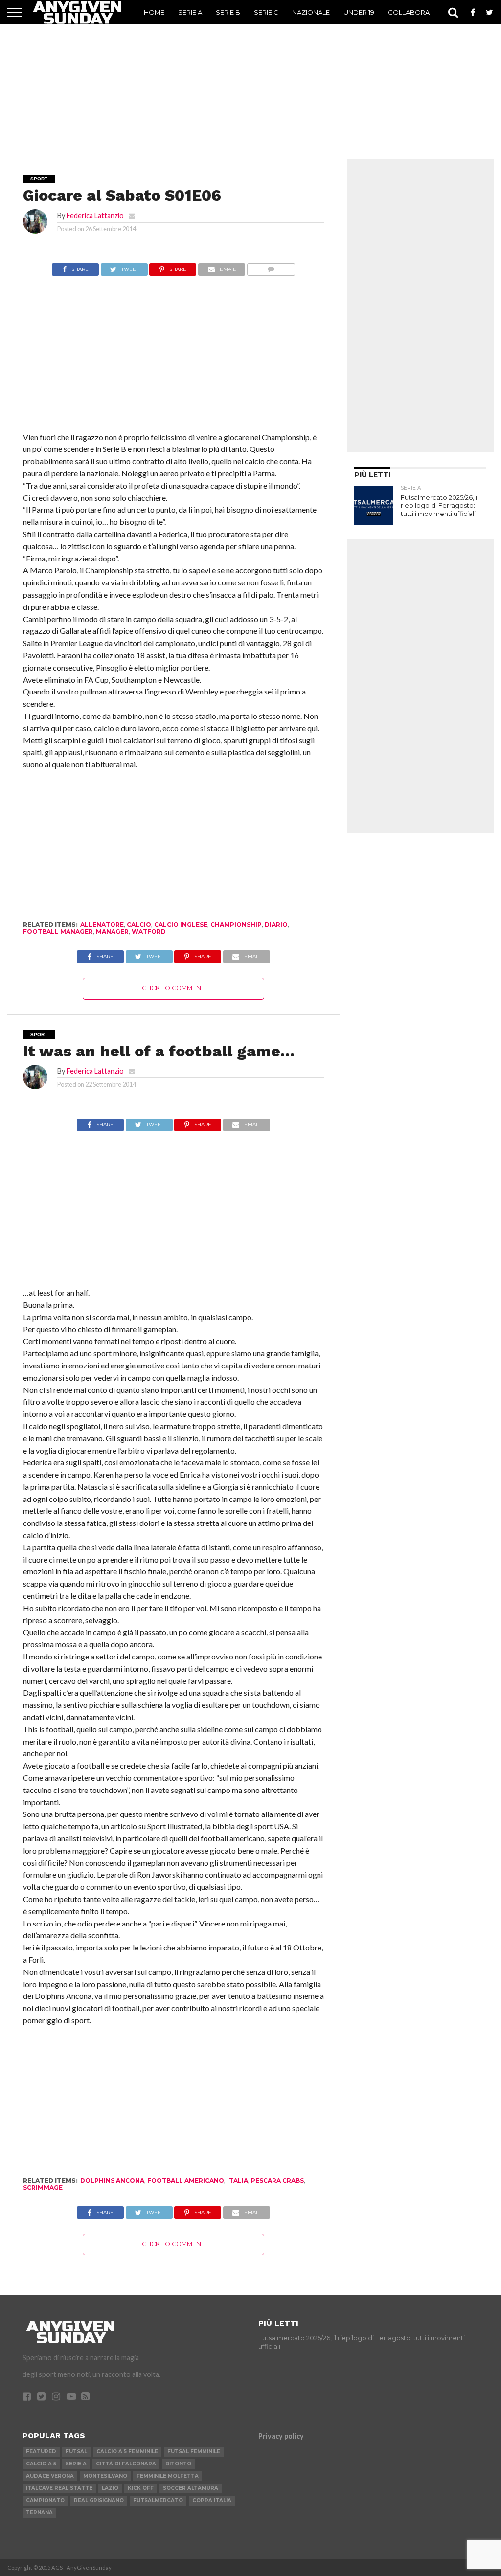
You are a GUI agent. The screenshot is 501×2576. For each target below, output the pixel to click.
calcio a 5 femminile (127, 2452)
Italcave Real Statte (59, 2488)
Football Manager (58, 931)
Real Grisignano (99, 2500)
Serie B (228, 12)
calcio (139, 925)
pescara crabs (277, 2181)
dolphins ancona (112, 2181)
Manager (112, 931)
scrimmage (43, 2187)
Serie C (266, 12)
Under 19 (359, 12)
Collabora (409, 12)
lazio (110, 2488)
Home (154, 12)
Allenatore (102, 925)
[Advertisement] (250, 86)
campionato (45, 2500)
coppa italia (212, 2500)
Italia (238, 2181)
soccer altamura (191, 2488)
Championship (236, 925)
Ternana (39, 2513)
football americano (186, 2181)
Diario (276, 925)
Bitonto (178, 2464)
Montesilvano (105, 2476)
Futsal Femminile (194, 2452)
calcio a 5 (41, 2464)
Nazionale (311, 12)
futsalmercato (158, 2500)
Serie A (190, 12)
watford (149, 931)
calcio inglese (181, 925)
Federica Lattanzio (95, 215)
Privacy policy (281, 2436)
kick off (141, 2488)
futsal (76, 2452)
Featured (41, 2452)
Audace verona (50, 2476)
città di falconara (126, 2464)
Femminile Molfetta (168, 2476)
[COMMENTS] (271, 267)
